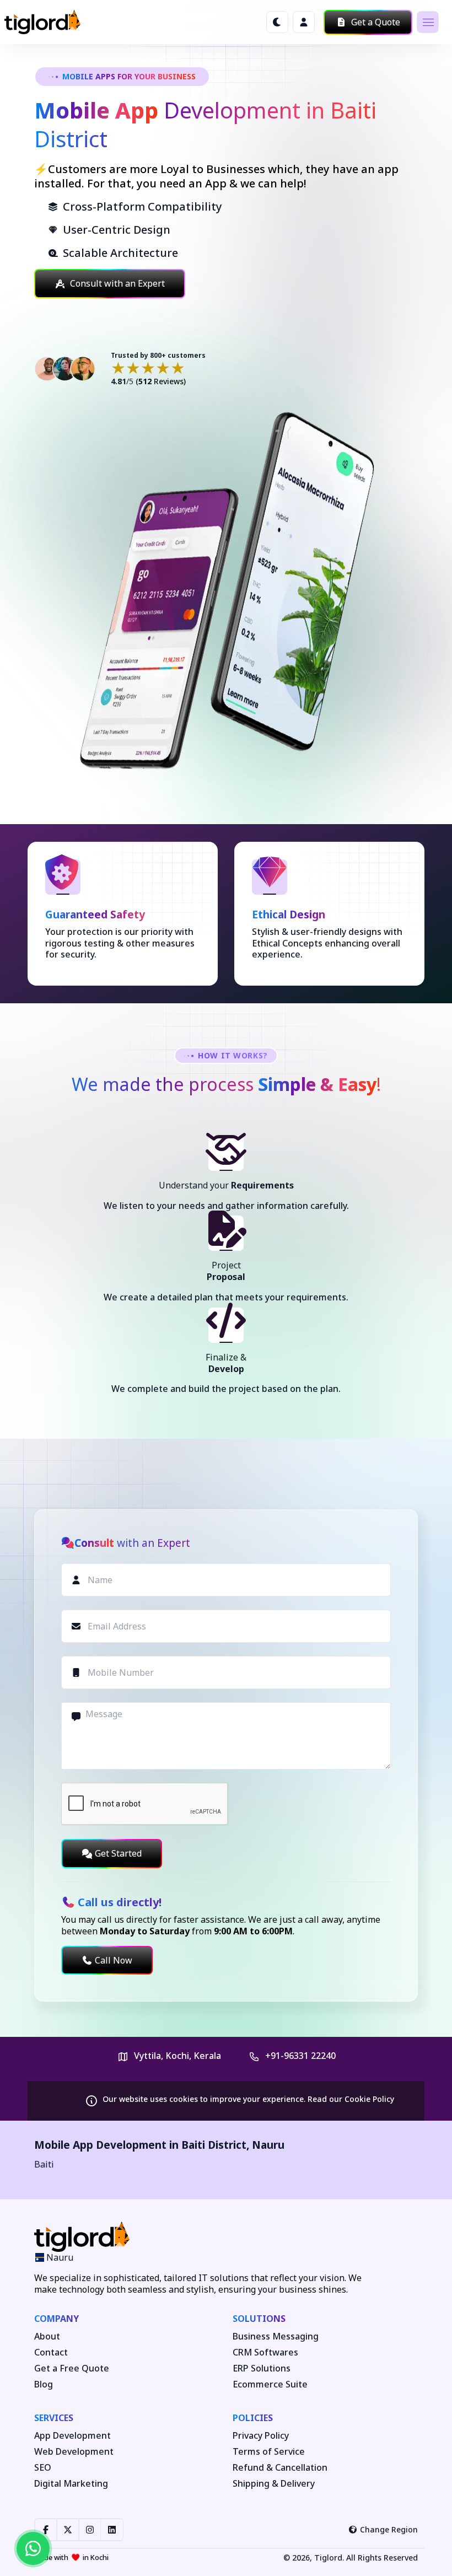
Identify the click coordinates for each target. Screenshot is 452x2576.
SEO (43, 2468)
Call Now (114, 1960)
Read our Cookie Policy (351, 2099)
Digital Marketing (71, 2484)
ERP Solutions (262, 2368)
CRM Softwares (265, 2352)
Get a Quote (375, 22)
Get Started (118, 1853)
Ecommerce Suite (270, 2384)
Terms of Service (269, 2452)
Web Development (74, 2452)
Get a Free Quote (72, 2368)
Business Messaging (276, 2336)
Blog (44, 2384)
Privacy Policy (261, 2436)
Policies (253, 2418)
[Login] (304, 22)
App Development (72, 2436)
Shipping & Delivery (274, 2484)
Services (54, 2418)
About (47, 2336)
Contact (51, 2352)
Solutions (259, 2319)
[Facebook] (46, 2530)
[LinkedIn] (112, 2530)
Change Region (389, 2529)
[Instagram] (90, 2530)
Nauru (268, 2145)
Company (57, 2319)
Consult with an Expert (117, 283)
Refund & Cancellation (280, 2468)
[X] (68, 2530)
